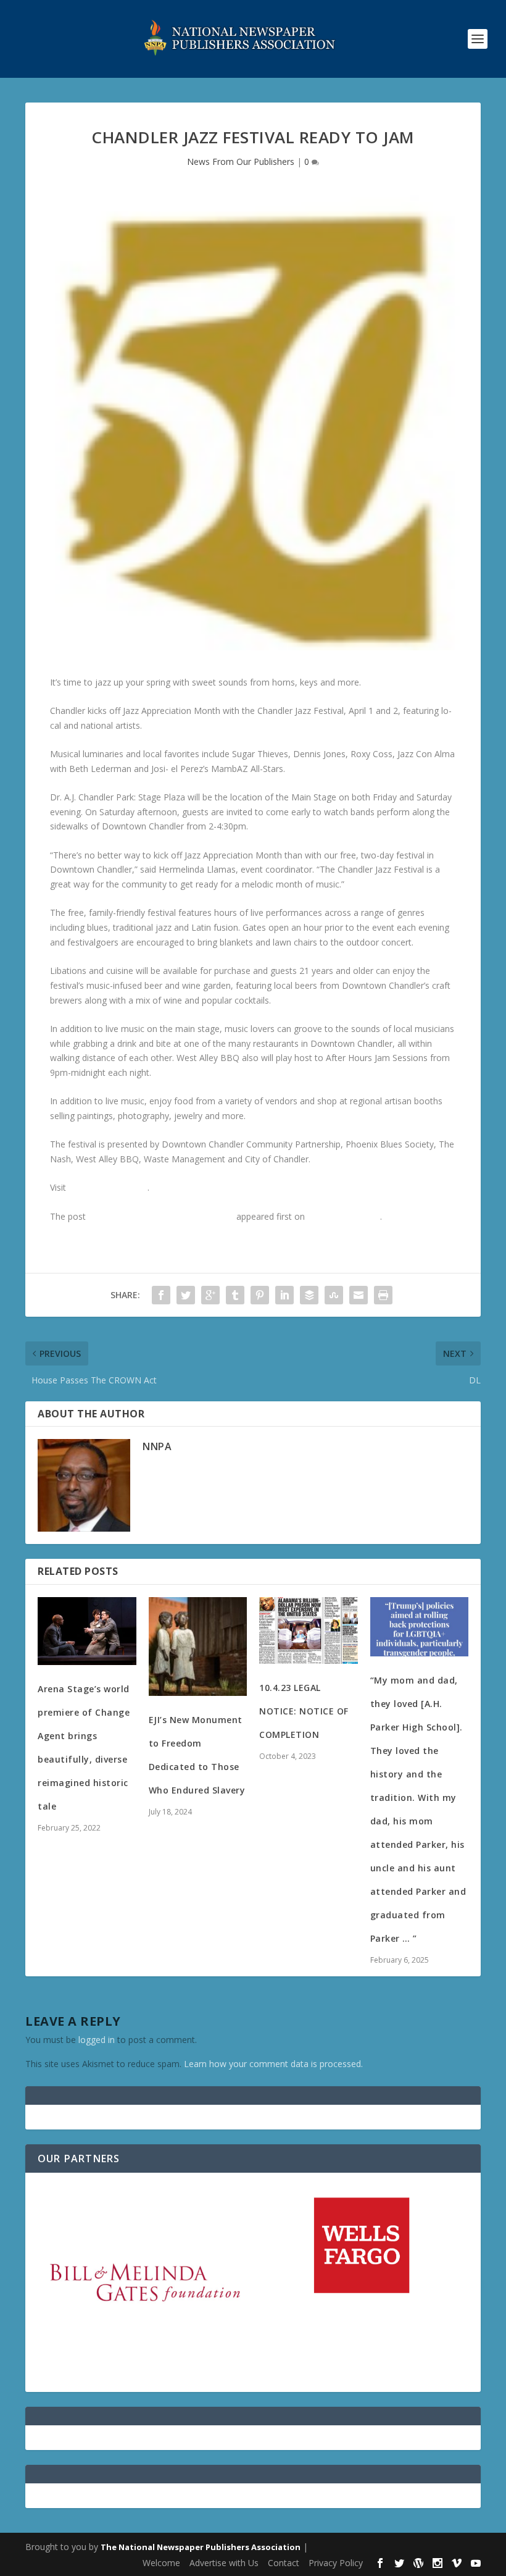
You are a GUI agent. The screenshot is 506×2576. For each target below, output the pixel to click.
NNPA (157, 1446)
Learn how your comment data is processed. (273, 2064)
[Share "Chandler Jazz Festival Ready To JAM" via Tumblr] (235, 1295)
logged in (97, 2040)
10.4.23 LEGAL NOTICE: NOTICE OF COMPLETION (304, 1711)
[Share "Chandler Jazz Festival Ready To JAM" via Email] (359, 1295)
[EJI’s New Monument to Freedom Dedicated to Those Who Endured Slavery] (198, 1647)
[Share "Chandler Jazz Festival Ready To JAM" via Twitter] (186, 1295)
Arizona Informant (344, 1216)
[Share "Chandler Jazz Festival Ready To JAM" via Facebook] (161, 1295)
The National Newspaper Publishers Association (201, 2547)
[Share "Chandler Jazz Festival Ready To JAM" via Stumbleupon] (334, 1295)
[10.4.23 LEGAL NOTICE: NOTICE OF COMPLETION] (309, 1630)
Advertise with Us (224, 2563)
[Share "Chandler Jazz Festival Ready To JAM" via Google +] (210, 1295)
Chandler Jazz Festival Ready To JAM (161, 1216)
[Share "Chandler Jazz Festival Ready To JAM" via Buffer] (309, 1295)
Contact (284, 2563)
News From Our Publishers (241, 162)
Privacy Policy (336, 2563)
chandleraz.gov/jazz (108, 1187)
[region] (253, 2282)
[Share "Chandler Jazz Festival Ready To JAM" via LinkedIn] (284, 1295)
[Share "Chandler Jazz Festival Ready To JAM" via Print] (383, 1295)
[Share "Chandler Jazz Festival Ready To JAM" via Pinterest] (260, 1295)
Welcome (161, 2563)
